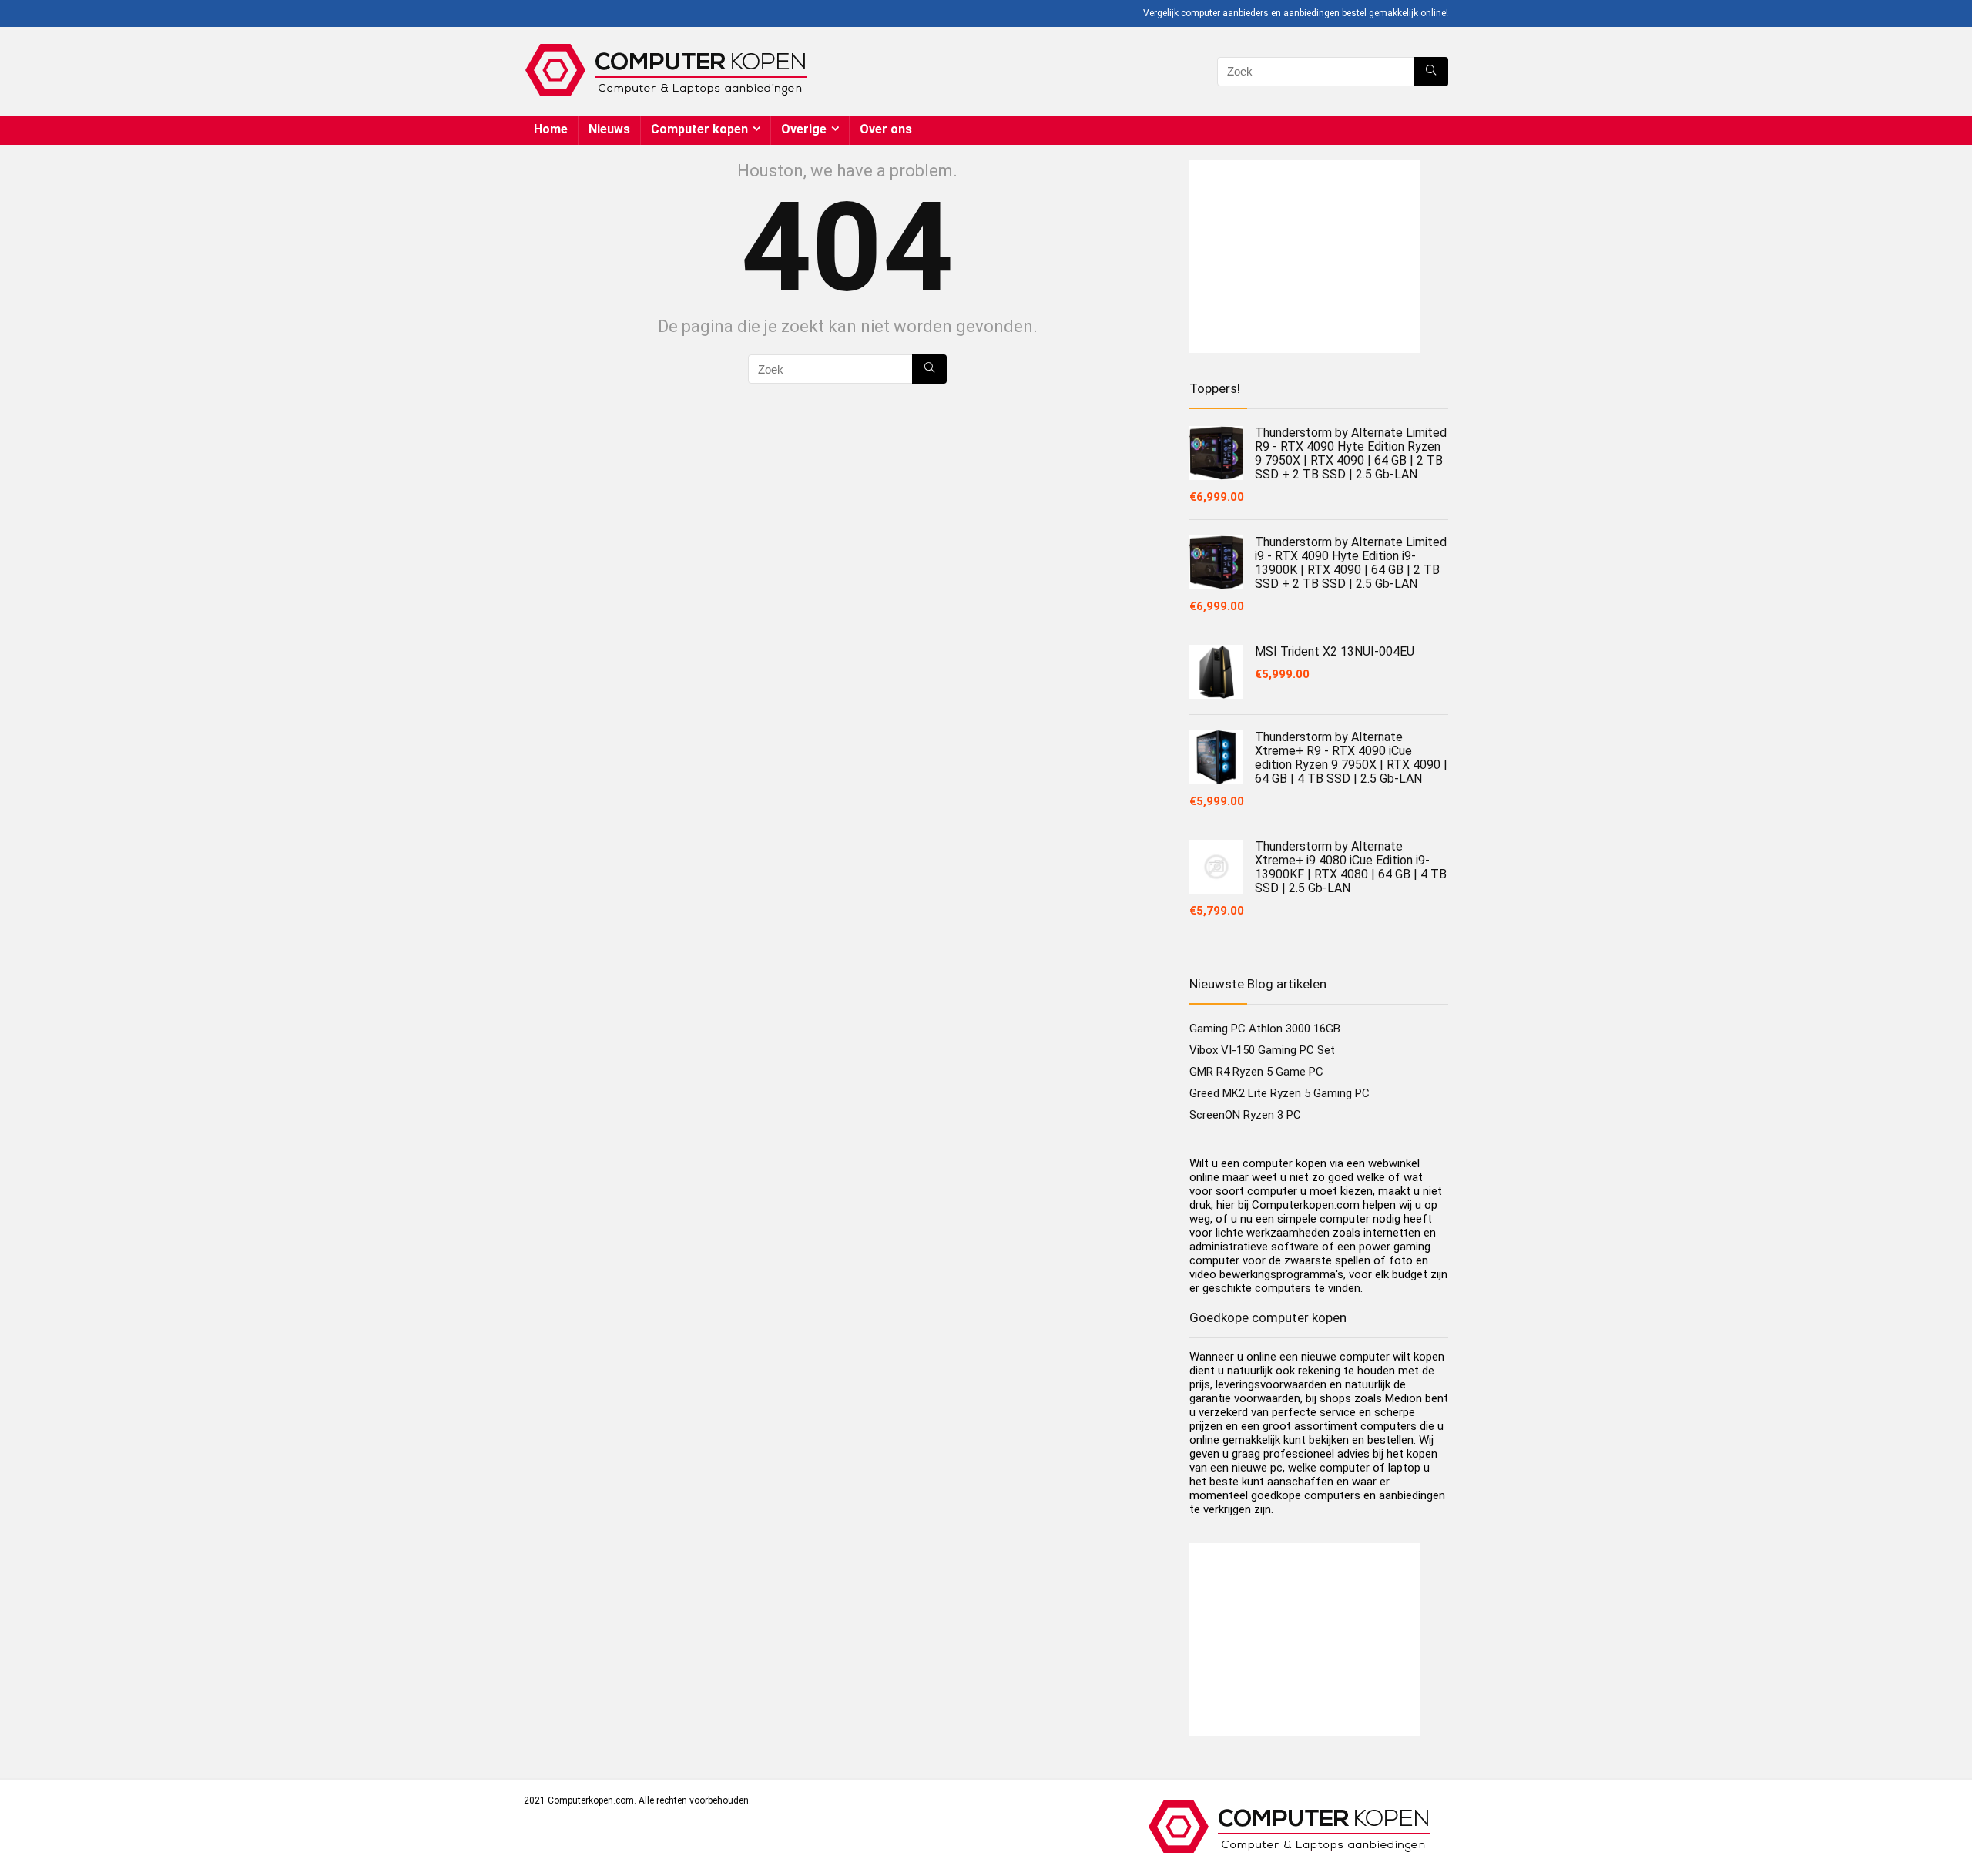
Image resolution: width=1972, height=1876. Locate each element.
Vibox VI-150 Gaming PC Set (1262, 1050)
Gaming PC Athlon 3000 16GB (1265, 1029)
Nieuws (609, 129)
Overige (804, 129)
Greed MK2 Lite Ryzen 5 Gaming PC (1279, 1093)
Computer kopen (699, 129)
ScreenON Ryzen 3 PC (1245, 1115)
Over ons (886, 129)
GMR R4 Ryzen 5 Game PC (1256, 1072)
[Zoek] (1431, 72)
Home (551, 129)
